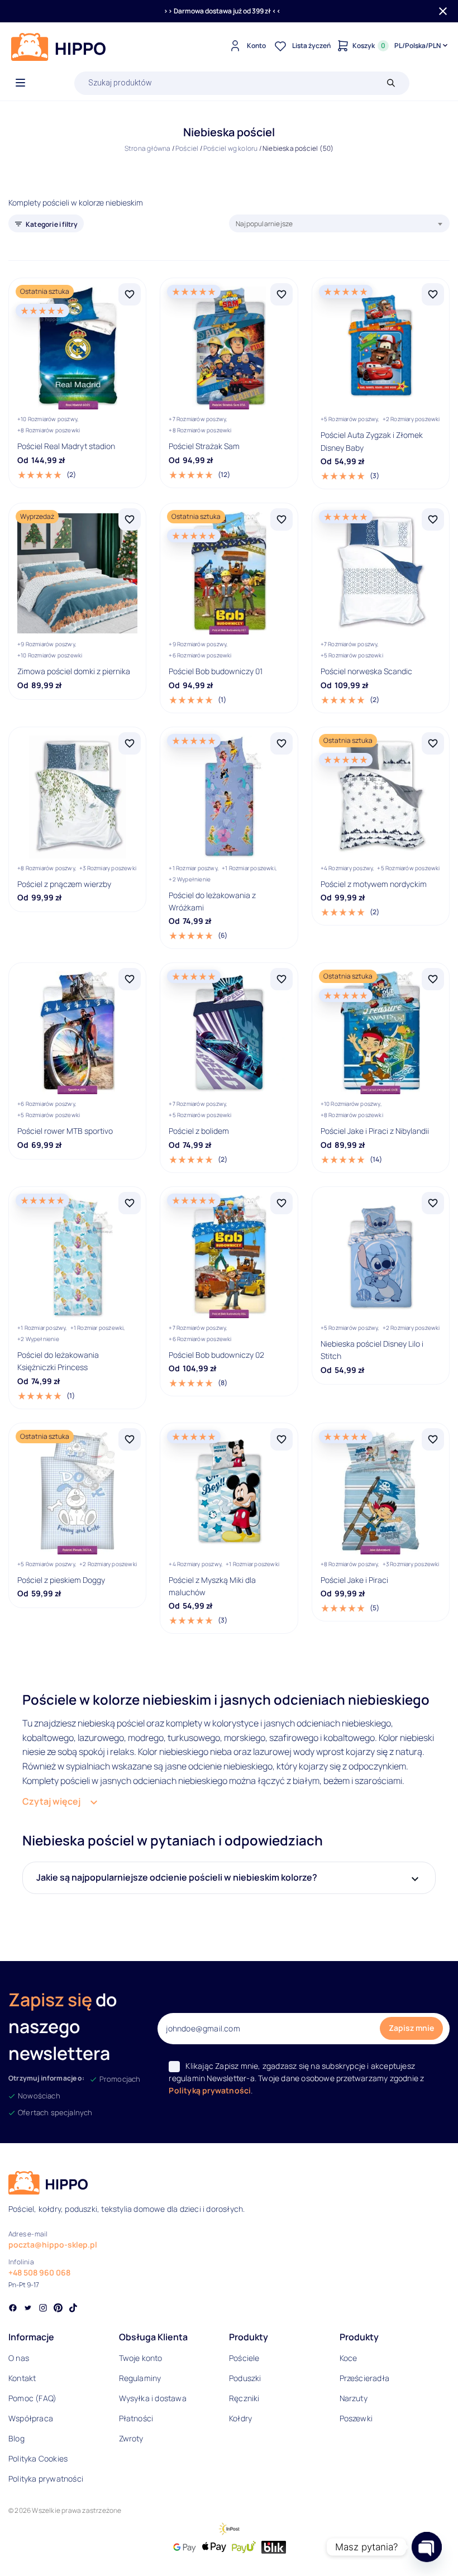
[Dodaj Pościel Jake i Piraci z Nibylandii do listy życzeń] (433, 979)
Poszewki (356, 2418)
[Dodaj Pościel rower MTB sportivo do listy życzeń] (130, 979)
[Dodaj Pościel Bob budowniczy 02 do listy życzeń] (282, 1203)
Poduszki (245, 2378)
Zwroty (131, 2438)
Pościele (244, 2358)
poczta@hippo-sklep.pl (53, 2245)
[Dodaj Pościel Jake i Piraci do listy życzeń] (433, 1439)
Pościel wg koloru (230, 148)
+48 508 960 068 (39, 2272)
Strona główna (148, 148)
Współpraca (31, 2418)
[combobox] (339, 223)
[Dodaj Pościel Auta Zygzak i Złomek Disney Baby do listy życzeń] (433, 294)
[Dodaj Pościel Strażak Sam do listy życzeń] (282, 294)
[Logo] (59, 47)
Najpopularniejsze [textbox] (264, 224)
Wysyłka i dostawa (153, 2398)
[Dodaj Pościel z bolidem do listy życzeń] (282, 979)
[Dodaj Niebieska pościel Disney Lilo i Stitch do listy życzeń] (433, 1203)
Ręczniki (244, 2398)
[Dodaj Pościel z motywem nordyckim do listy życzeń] (433, 743)
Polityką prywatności (210, 2090)
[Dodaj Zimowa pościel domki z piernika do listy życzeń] (130, 519)
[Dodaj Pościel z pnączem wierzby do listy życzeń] (130, 743)
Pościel (187, 148)
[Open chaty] (426, 2547)
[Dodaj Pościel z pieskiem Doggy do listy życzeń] (130, 1439)
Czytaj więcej (51, 1801)
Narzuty (354, 2398)
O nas (19, 2358)
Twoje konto (141, 2358)
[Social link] (13, 2309)
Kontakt (22, 2378)
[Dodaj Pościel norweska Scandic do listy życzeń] (433, 519)
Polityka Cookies (38, 2458)
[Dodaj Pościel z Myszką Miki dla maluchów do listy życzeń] (282, 1439)
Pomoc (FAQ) (32, 2398)
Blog (16, 2438)
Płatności (136, 2418)
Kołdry (240, 2418)
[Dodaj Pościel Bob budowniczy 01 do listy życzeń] (282, 519)
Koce (349, 2358)
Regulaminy (140, 2378)
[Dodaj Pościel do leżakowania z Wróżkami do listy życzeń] (282, 743)
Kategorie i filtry (52, 224)
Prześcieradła (365, 2378)
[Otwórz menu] (20, 83)
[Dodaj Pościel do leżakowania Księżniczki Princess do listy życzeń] (130, 1203)
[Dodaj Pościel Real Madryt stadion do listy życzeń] (130, 294)
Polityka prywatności (46, 2479)
